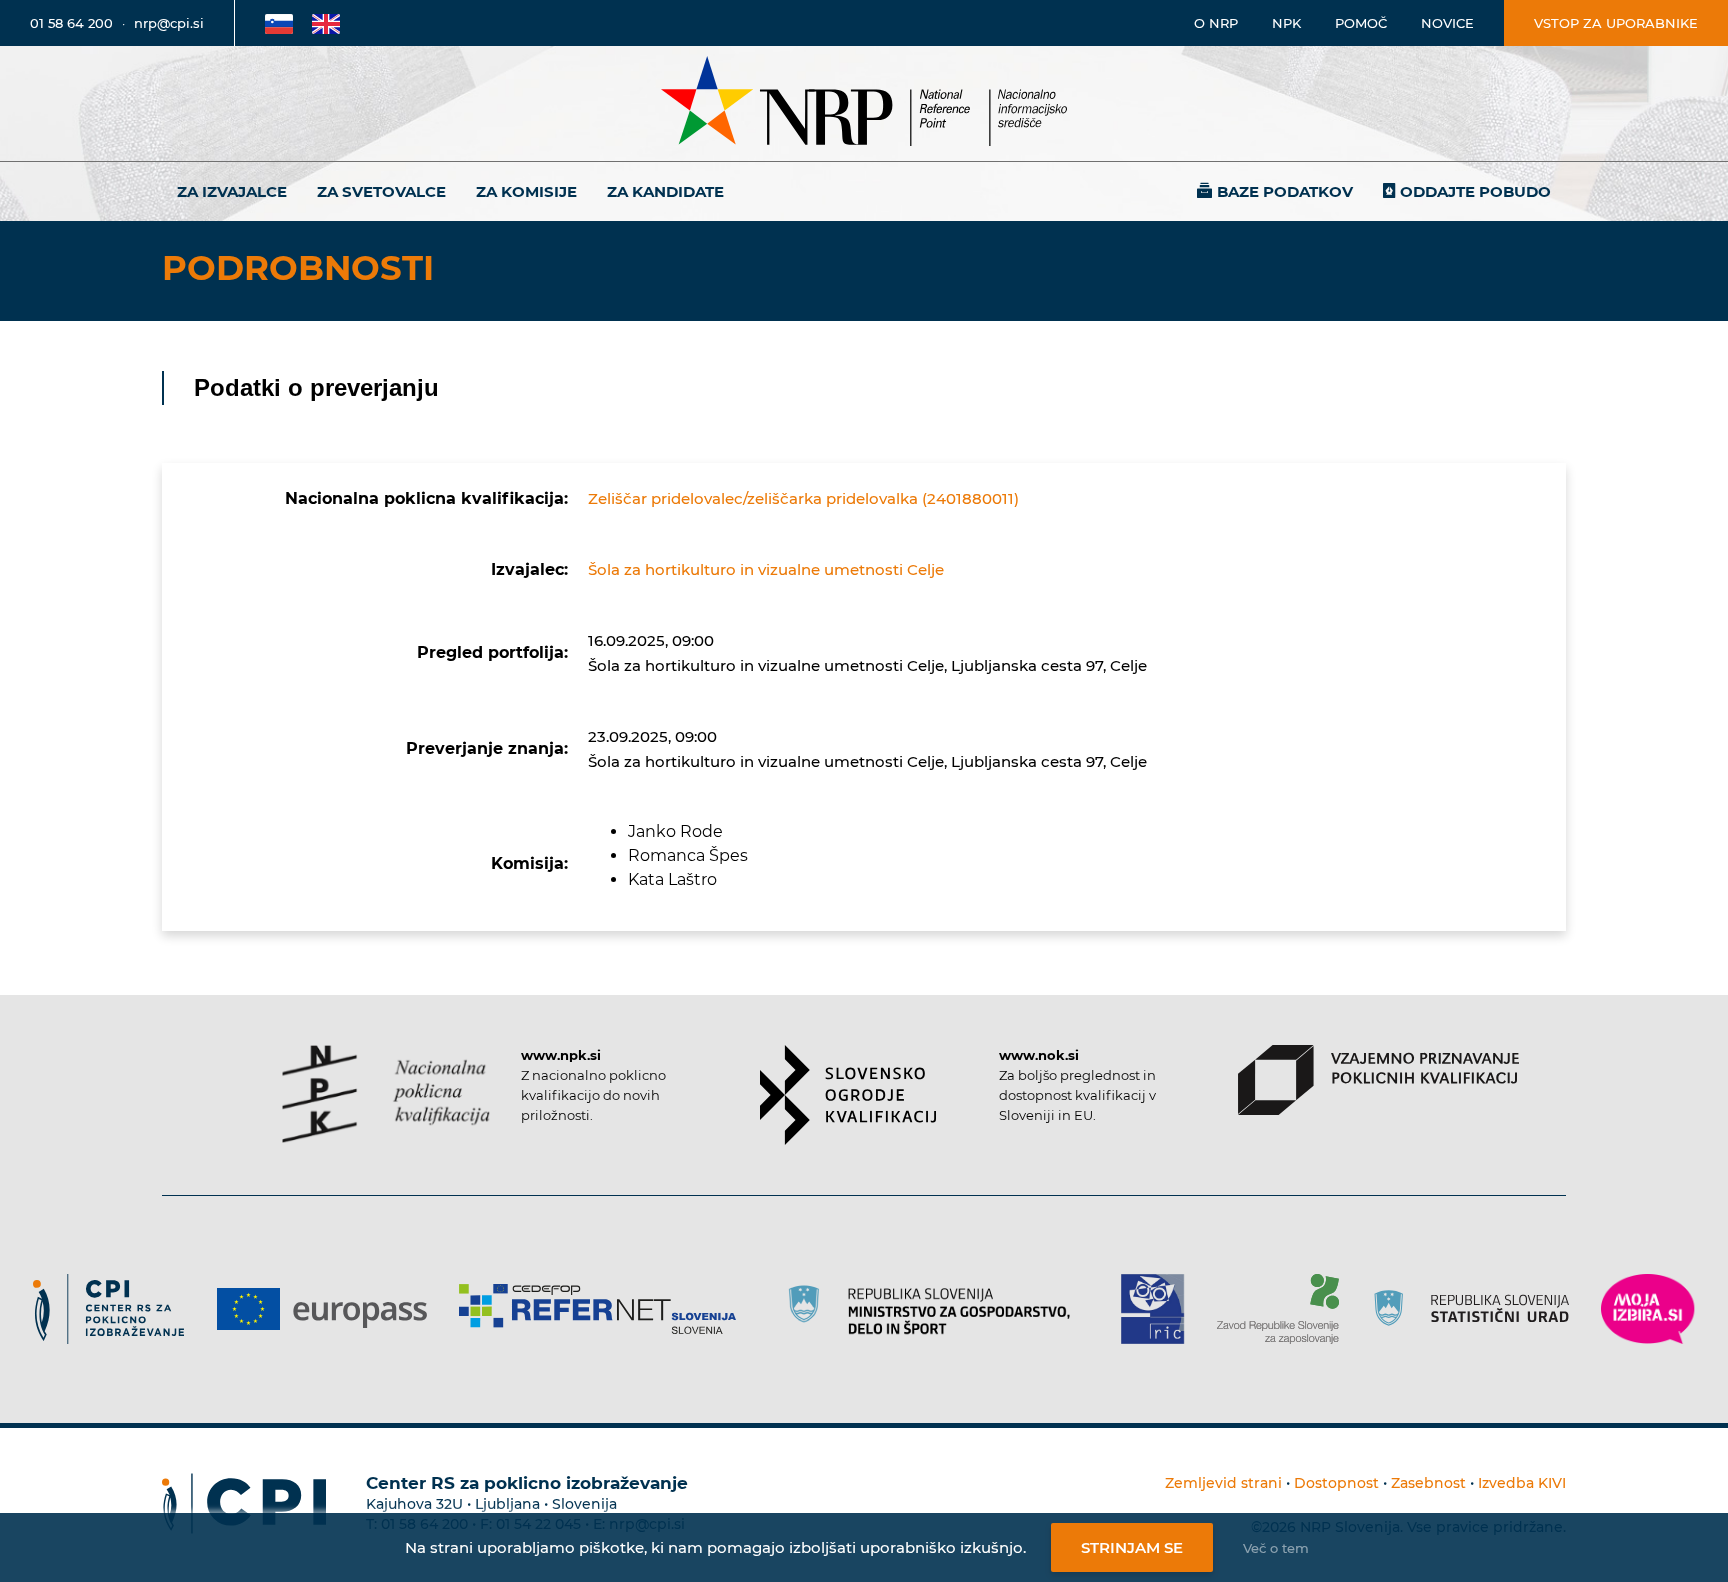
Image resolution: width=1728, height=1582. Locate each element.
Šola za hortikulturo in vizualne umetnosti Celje (766, 569)
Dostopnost (1336, 1483)
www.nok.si (1039, 1055)
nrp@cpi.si (169, 23)
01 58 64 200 (71, 23)
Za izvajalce (232, 191)
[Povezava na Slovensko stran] (279, 23)
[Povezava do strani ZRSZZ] (1285, 1309)
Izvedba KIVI (1522, 1483)
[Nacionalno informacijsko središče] (864, 103)
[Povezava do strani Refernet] (604, 1309)
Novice (1447, 23)
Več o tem (1276, 1548)
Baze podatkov (1285, 191)
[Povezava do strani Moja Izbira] (1648, 1309)
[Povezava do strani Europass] (329, 1309)
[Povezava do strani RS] (935, 1309)
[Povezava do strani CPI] (116, 1309)
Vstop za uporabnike (1616, 23)
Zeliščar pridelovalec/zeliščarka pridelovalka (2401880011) (803, 498)
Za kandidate (665, 191)
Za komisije (526, 191)
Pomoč (1361, 23)
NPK (1286, 23)
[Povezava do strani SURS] (1478, 1309)
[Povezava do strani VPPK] (1378, 1080)
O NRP (1216, 23)
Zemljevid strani (1223, 1483)
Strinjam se (1132, 1547)
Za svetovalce (381, 191)
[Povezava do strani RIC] (1160, 1309)
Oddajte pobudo (1475, 191)
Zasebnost (1428, 1483)
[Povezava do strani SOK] (848, 1095)
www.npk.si (561, 1055)
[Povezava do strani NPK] (386, 1094)
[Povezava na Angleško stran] (326, 23)
